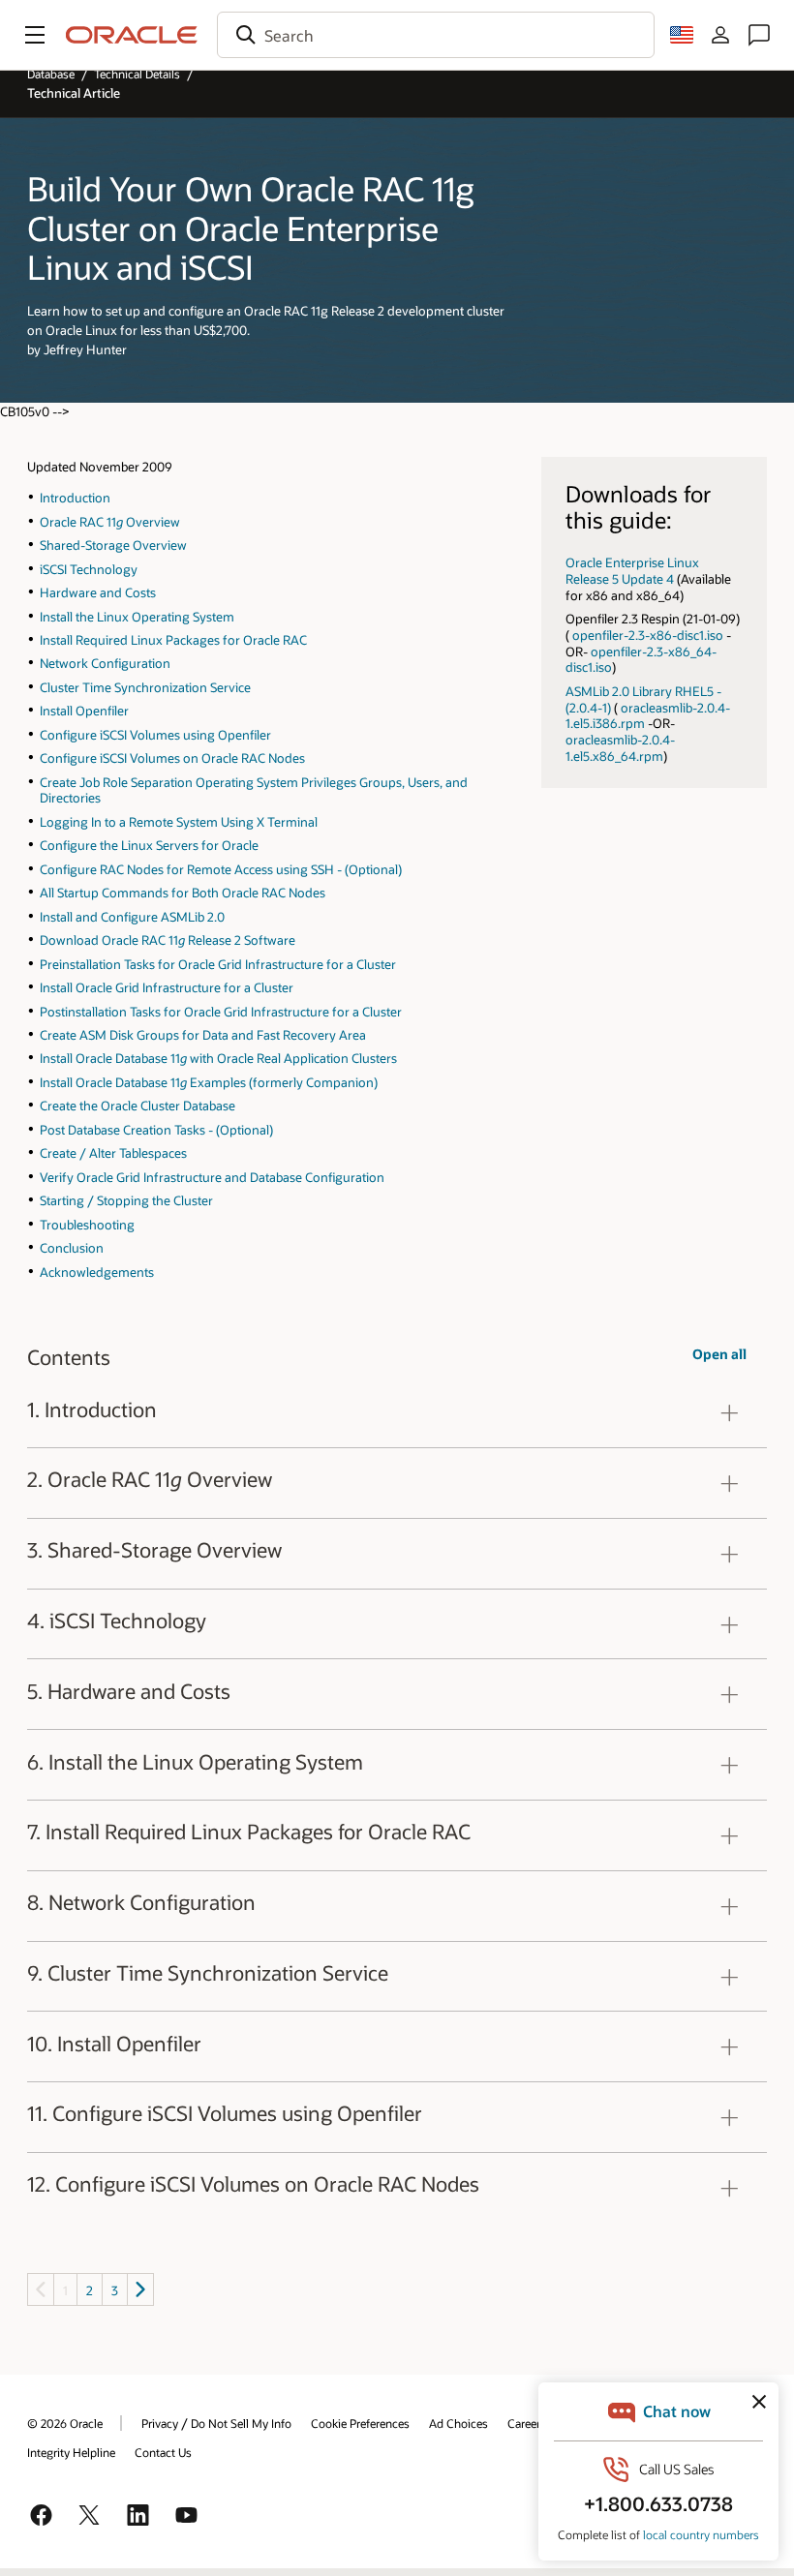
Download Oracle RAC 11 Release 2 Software (168, 939)
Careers (527, 2423)
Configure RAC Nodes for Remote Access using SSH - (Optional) (221, 869)
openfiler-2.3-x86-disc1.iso (648, 635)
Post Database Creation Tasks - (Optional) (156, 1129)
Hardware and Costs (98, 592)
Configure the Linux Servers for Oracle (149, 845)
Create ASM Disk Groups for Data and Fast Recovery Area (203, 1034)
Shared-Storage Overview (113, 545)
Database (51, 74)
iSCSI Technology (89, 569)
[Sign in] (720, 35)
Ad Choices (458, 2423)
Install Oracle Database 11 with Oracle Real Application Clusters (218, 1058)
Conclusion (72, 1247)
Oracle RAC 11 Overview (110, 521)
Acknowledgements (97, 1272)
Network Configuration (105, 663)
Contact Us (163, 2452)
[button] (35, 35)
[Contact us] (759, 35)
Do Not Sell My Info (241, 2423)
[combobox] (436, 35)
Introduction (75, 497)
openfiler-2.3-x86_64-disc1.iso (641, 659)
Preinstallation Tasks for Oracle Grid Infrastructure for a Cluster (218, 964)
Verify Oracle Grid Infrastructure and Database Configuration (212, 1177)
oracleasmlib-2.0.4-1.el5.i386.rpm (648, 715)
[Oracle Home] (132, 35)
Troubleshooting (87, 1224)
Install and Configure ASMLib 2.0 (132, 916)
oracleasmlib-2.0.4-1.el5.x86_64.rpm (620, 747)
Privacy (160, 2423)
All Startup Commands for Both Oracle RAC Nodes (183, 892)
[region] (397, 1413)
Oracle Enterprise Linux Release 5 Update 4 (632, 570)
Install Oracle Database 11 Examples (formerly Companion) (209, 1082)
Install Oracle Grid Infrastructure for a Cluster (167, 987)
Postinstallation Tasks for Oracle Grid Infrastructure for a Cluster (221, 1011)
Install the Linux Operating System (137, 616)
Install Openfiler (84, 710)
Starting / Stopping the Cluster (126, 1200)
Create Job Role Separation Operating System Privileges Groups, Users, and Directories (254, 790)
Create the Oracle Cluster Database (137, 1105)
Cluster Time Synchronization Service (145, 687)
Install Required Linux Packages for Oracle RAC (173, 639)
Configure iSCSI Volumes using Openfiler (155, 734)
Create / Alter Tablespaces (113, 1152)
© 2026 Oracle (65, 2423)
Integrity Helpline (71, 2452)
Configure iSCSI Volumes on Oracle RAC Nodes (172, 758)
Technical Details (137, 74)
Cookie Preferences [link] (360, 2423)
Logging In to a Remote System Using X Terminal (179, 821)
